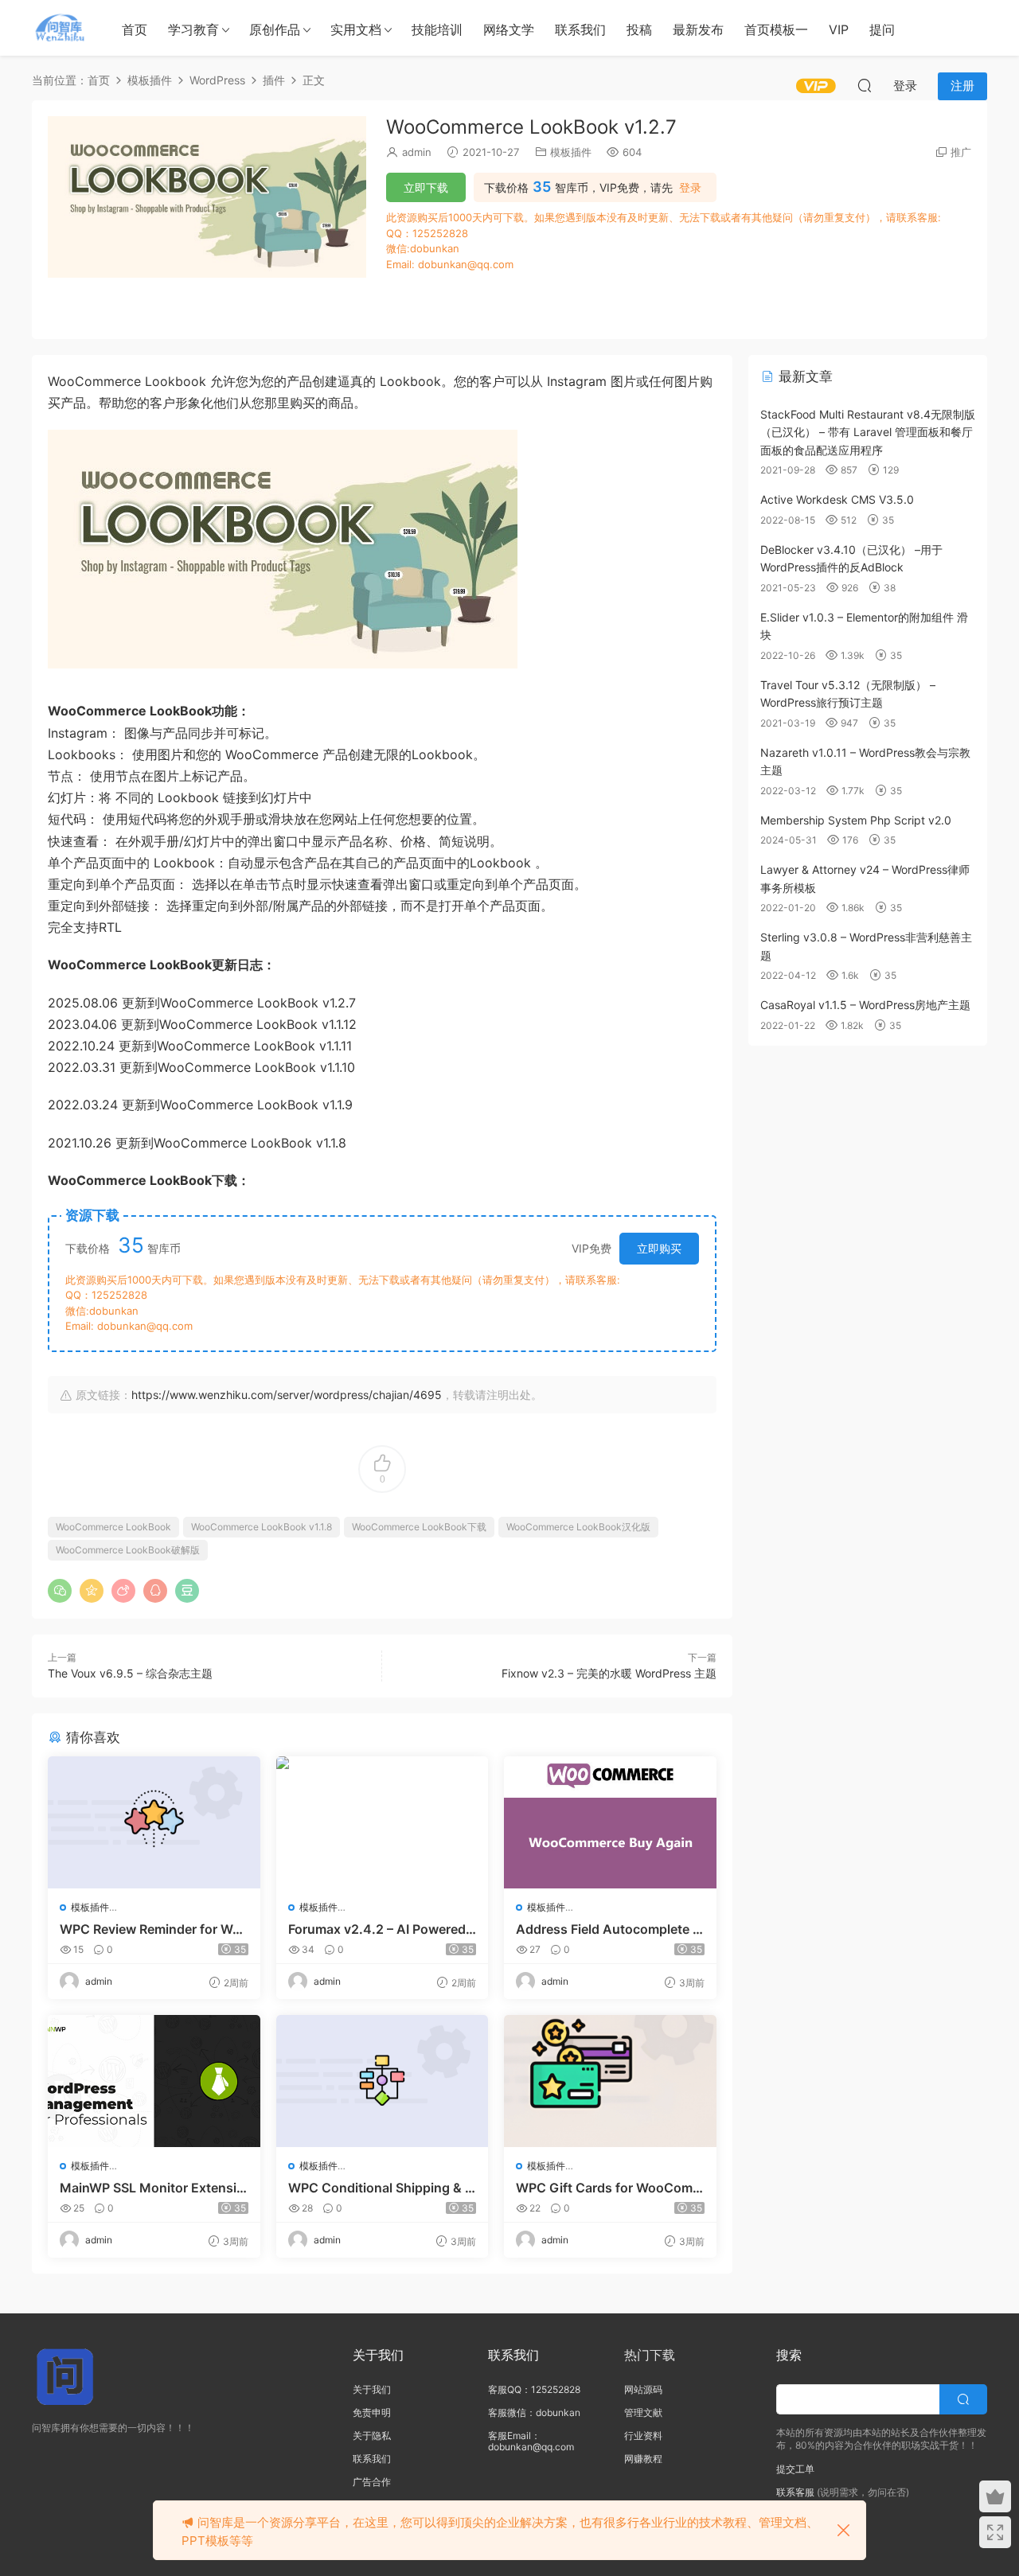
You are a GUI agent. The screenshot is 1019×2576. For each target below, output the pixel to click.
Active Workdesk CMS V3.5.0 (837, 499)
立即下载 (426, 187)
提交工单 (795, 2469)
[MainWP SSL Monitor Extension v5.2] (154, 2081)
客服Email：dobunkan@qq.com (531, 2441)
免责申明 (372, 2412)
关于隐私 (372, 2436)
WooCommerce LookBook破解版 (128, 1550)
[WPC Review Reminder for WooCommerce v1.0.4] (154, 1822)
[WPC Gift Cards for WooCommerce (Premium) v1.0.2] (610, 2081)
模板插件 (571, 152)
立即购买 (659, 1248)
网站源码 (643, 2389)
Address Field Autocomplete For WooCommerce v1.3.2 (608, 1929)
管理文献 (643, 2412)
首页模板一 (776, 29)
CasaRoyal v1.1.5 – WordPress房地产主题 (865, 1005)
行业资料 (643, 2436)
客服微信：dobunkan (534, 2412)
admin (417, 152)
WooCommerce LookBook (113, 1527)
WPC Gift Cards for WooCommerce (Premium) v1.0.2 (610, 2188)
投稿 (639, 29)
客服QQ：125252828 (534, 2389)
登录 (690, 188)
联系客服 (795, 2492)
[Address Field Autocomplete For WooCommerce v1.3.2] (610, 1822)
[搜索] (865, 85)
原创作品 (275, 29)
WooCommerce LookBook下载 (419, 1527)
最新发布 (698, 29)
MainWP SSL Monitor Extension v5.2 (152, 2188)
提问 (882, 29)
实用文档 (356, 29)
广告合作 (372, 2482)
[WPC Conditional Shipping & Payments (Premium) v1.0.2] (383, 2081)
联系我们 (580, 29)
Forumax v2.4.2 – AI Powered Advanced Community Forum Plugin (377, 1929)
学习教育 (193, 29)
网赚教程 (643, 2459)
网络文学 (509, 29)
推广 (961, 152)
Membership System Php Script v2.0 (856, 820)
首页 (135, 29)
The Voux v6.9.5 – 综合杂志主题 (130, 1673)
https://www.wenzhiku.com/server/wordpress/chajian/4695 (287, 1395)
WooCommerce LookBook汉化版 (578, 1527)
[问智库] (60, 28)
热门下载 (650, 2355)
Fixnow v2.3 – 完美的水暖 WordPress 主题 (609, 1673)
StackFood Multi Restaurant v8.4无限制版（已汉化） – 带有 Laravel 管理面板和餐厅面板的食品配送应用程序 (868, 432)
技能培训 (437, 29)
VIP (839, 29)
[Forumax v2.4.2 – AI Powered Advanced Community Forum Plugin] (383, 1822)
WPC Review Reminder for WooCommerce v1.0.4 (150, 1929)
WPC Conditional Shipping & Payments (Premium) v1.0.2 (381, 2188)
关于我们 (372, 2389)
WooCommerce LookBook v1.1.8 (262, 1527)
